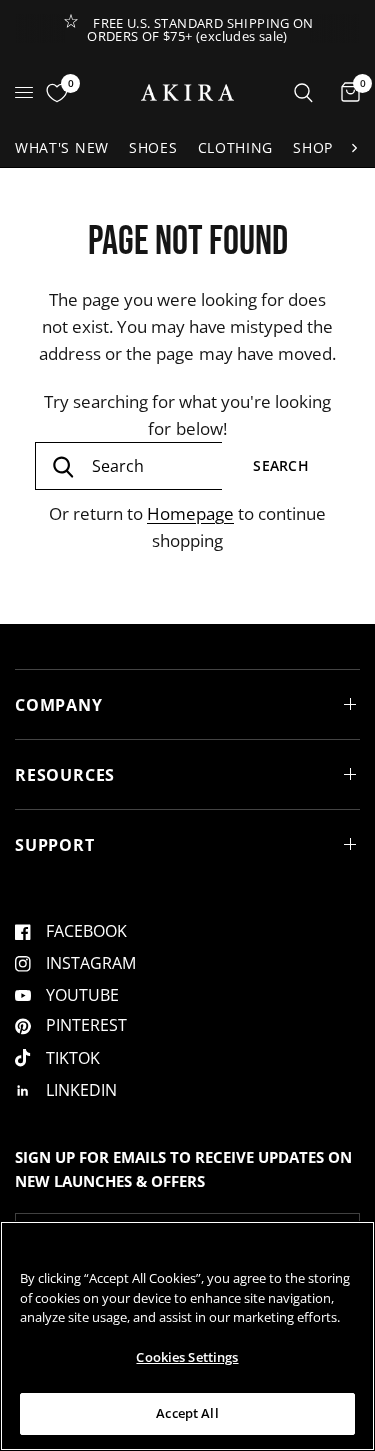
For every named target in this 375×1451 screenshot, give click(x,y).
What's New (62, 147)
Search (281, 465)
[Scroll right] (354, 148)
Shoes (153, 147)
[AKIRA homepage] (187, 92)
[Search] (303, 92)
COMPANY (59, 705)
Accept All (187, 1413)
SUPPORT (55, 845)
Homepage (190, 513)
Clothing (236, 147)
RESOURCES (65, 775)
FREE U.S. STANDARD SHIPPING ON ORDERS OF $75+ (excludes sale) (200, 29)
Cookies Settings (187, 1357)
